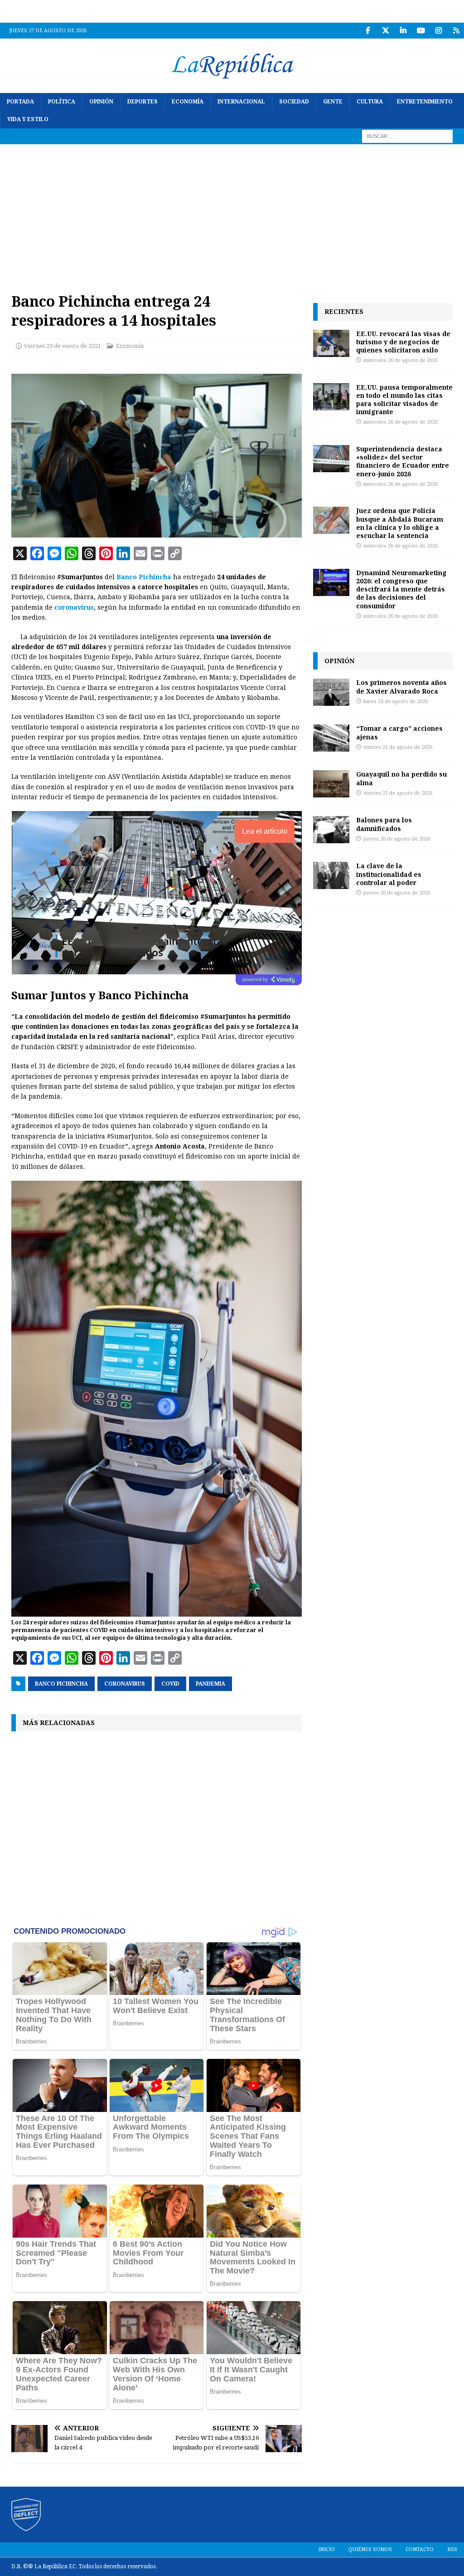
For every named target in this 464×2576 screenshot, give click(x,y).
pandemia (210, 1684)
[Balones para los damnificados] (331, 830)
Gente (333, 102)
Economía (188, 102)
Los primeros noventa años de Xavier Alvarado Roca (401, 687)
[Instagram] (438, 31)
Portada (20, 102)
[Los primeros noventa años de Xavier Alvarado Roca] (331, 692)
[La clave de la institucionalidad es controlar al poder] (331, 875)
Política (62, 102)
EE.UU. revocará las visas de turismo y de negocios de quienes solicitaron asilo (403, 342)
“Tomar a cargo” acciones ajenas (399, 732)
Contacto (420, 2549)
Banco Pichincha (144, 577)
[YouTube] (421, 31)
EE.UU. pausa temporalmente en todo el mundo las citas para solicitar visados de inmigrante (404, 400)
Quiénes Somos (370, 2549)
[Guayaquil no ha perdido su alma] (331, 784)
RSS (452, 2549)
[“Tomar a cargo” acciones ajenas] (331, 738)
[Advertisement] (232, 212)
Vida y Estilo (28, 119)
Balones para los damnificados (384, 824)
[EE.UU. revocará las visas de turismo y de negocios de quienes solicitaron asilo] (331, 343)
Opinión (101, 102)
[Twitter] (385, 31)
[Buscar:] (407, 136)
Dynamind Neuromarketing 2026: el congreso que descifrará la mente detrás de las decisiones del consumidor (401, 589)
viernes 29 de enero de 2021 (63, 346)
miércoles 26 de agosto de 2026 (401, 360)
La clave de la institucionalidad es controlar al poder (389, 874)
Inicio (326, 2549)
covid (170, 1684)
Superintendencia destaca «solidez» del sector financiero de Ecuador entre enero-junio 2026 (403, 461)
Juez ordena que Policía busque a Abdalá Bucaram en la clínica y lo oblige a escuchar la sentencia (400, 523)
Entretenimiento (425, 102)
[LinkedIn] (403, 31)
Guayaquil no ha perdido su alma (401, 778)
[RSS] (456, 31)
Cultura (370, 102)
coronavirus (74, 607)
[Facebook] (368, 31)
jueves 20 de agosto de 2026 (397, 839)
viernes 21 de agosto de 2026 (398, 747)
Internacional (241, 102)
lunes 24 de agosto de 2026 (396, 701)
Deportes (143, 102)
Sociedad (294, 102)
